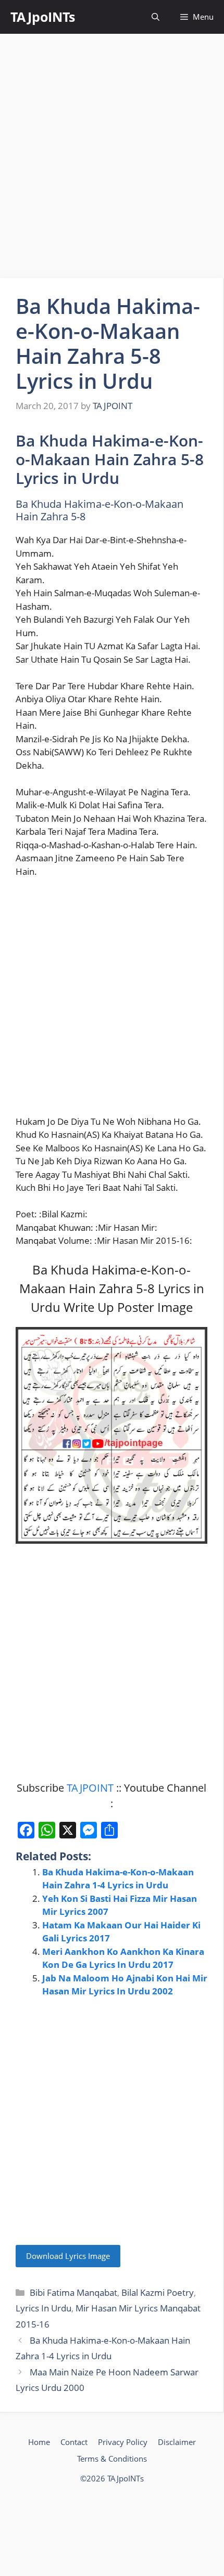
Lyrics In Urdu (43, 2308)
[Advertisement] (112, 156)
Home (39, 2442)
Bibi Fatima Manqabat (73, 2292)
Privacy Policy (123, 2442)
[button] (155, 17)
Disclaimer (177, 2442)
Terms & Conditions (112, 2459)
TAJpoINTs (43, 17)
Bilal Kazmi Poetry (158, 2292)
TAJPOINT (90, 1788)
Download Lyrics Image (68, 2256)
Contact (74, 2442)
